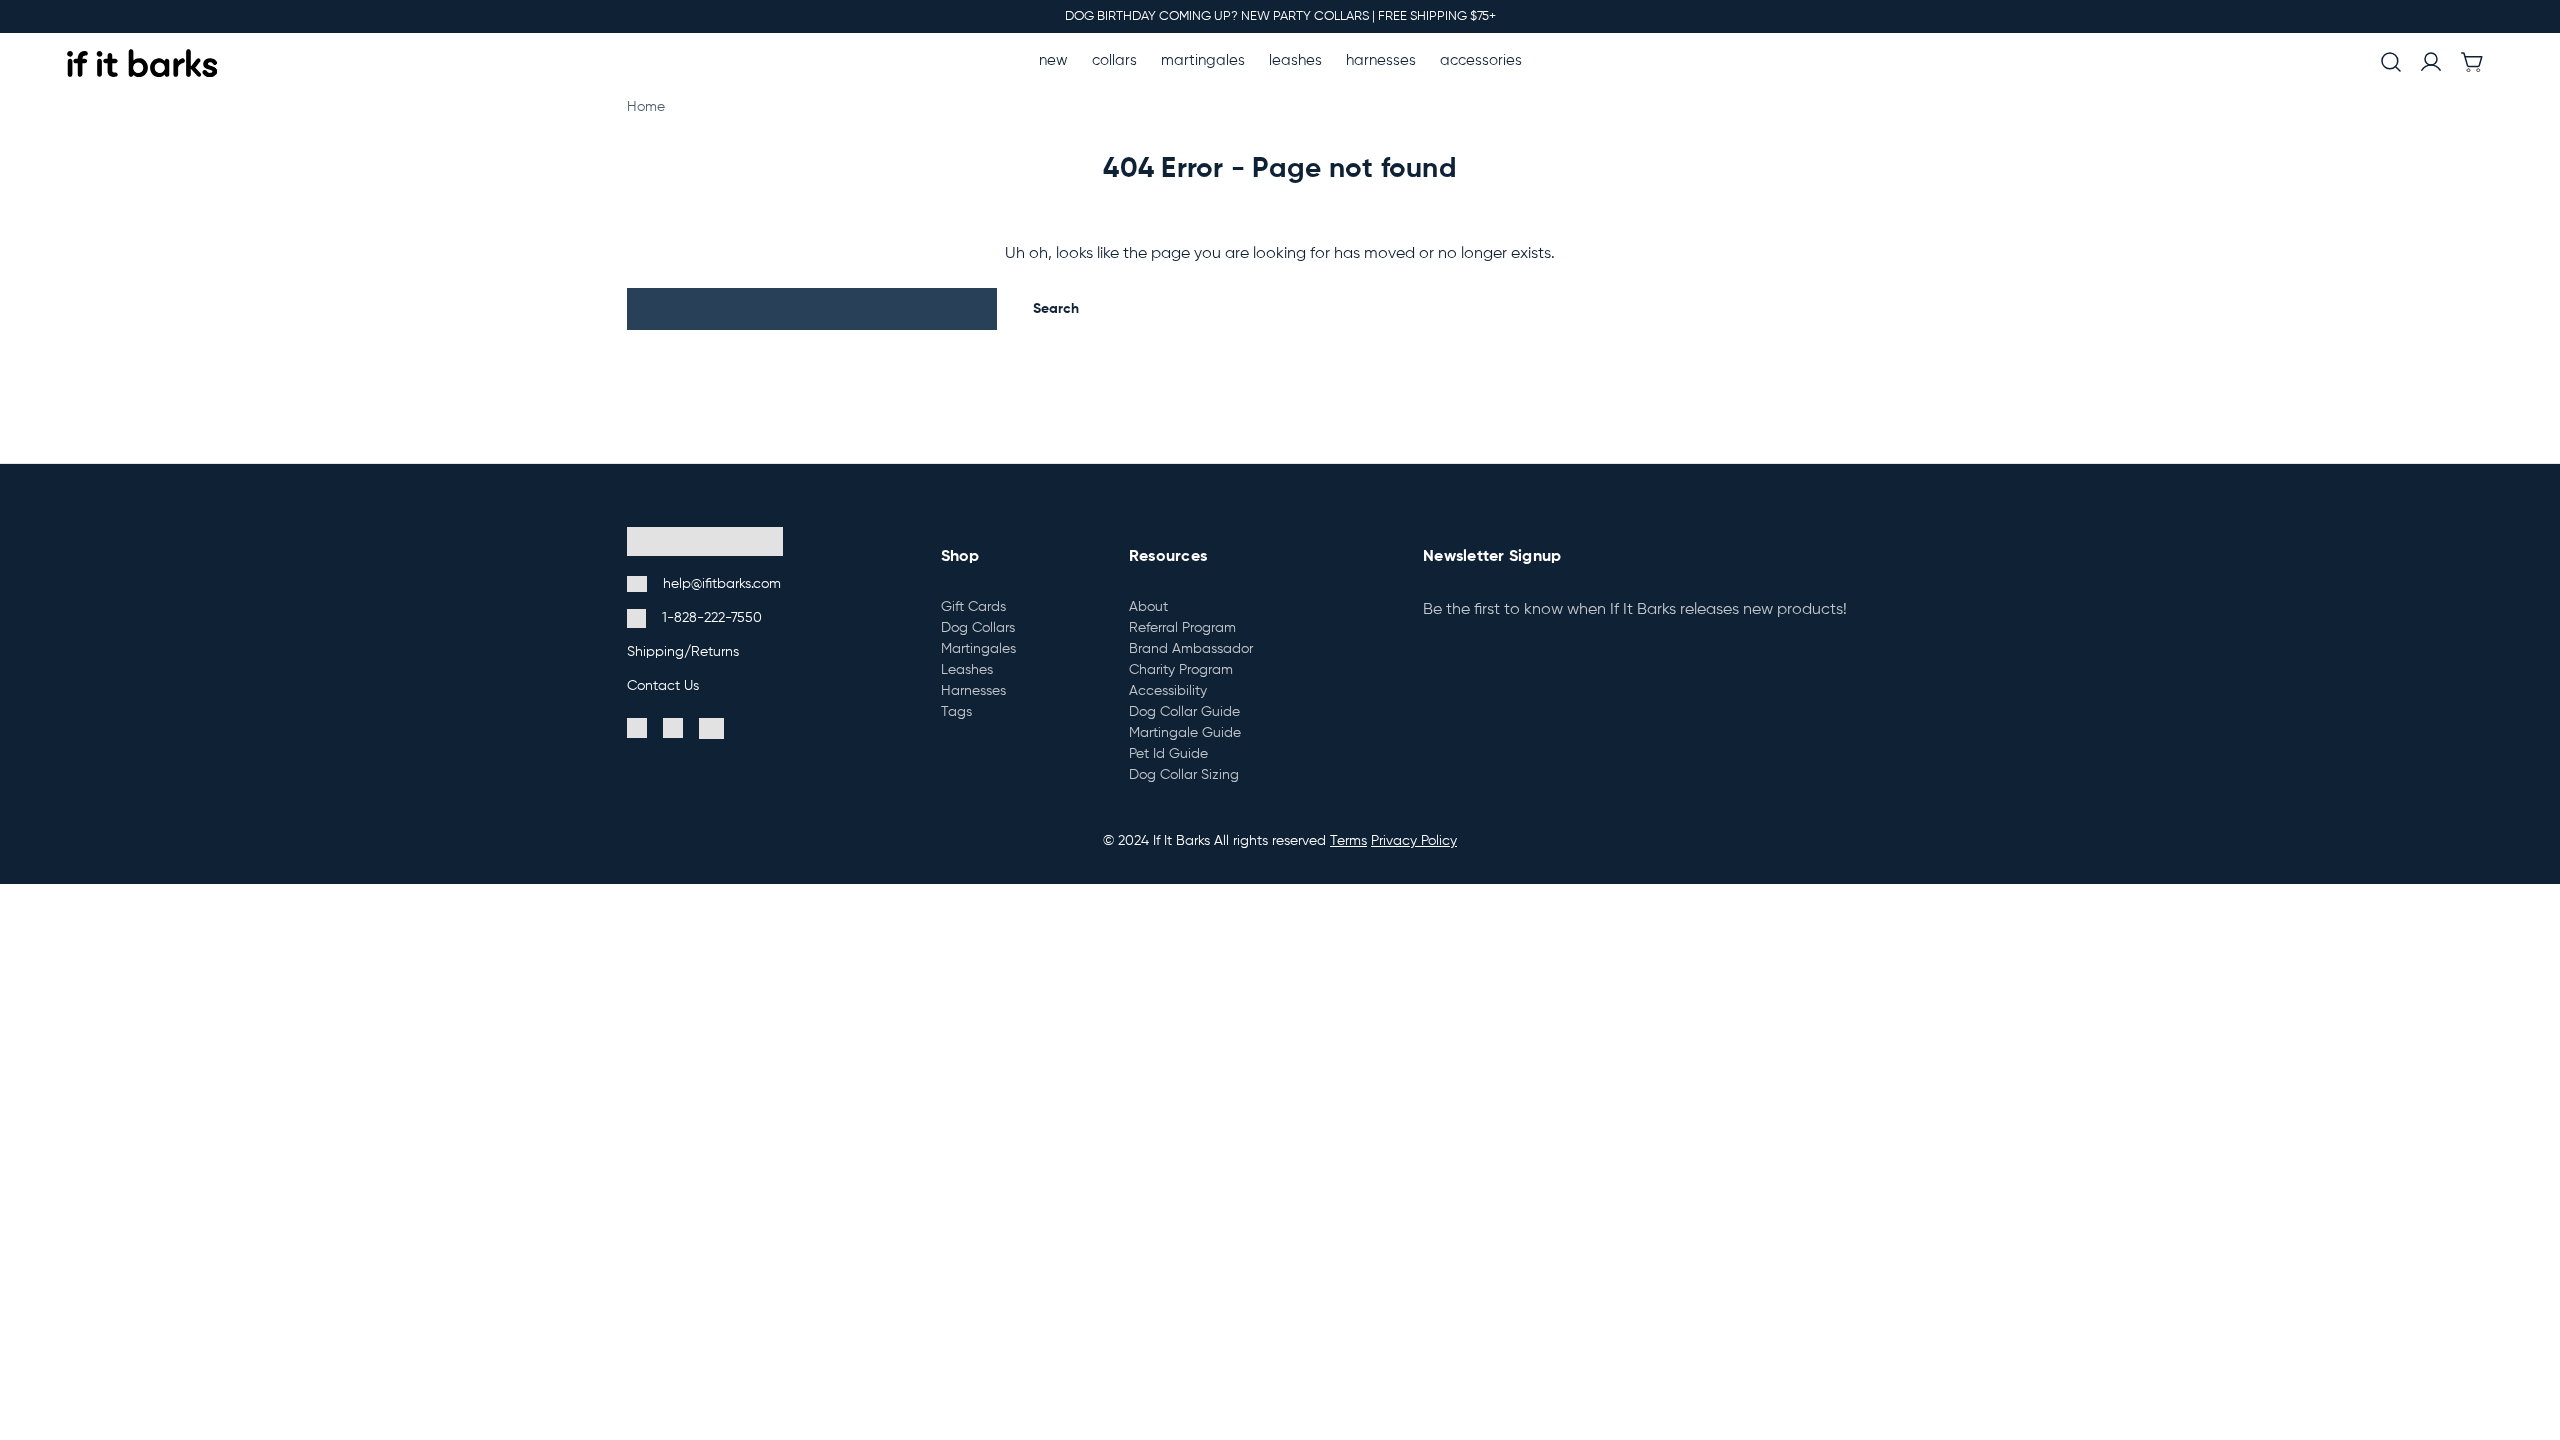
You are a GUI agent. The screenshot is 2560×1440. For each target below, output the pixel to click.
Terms (1348, 841)
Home (646, 107)
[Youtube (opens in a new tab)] (711, 728)
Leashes (1295, 60)
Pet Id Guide (1168, 754)
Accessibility (1168, 691)
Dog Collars (978, 628)
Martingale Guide (1185, 733)
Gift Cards (973, 607)
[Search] (2391, 63)
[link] (2472, 63)
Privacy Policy (1414, 841)
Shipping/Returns (683, 652)
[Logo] (142, 63)
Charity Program (1181, 670)
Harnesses (1381, 60)
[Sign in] (2431, 63)
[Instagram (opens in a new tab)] (673, 728)
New (1053, 60)
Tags (956, 712)
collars (1114, 60)
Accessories (1481, 60)
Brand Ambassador (1191, 649)
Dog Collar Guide (1184, 712)
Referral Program (1182, 628)
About (1148, 607)
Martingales (1203, 60)
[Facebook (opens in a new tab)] (637, 728)
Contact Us (663, 686)
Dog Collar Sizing (1184, 775)
